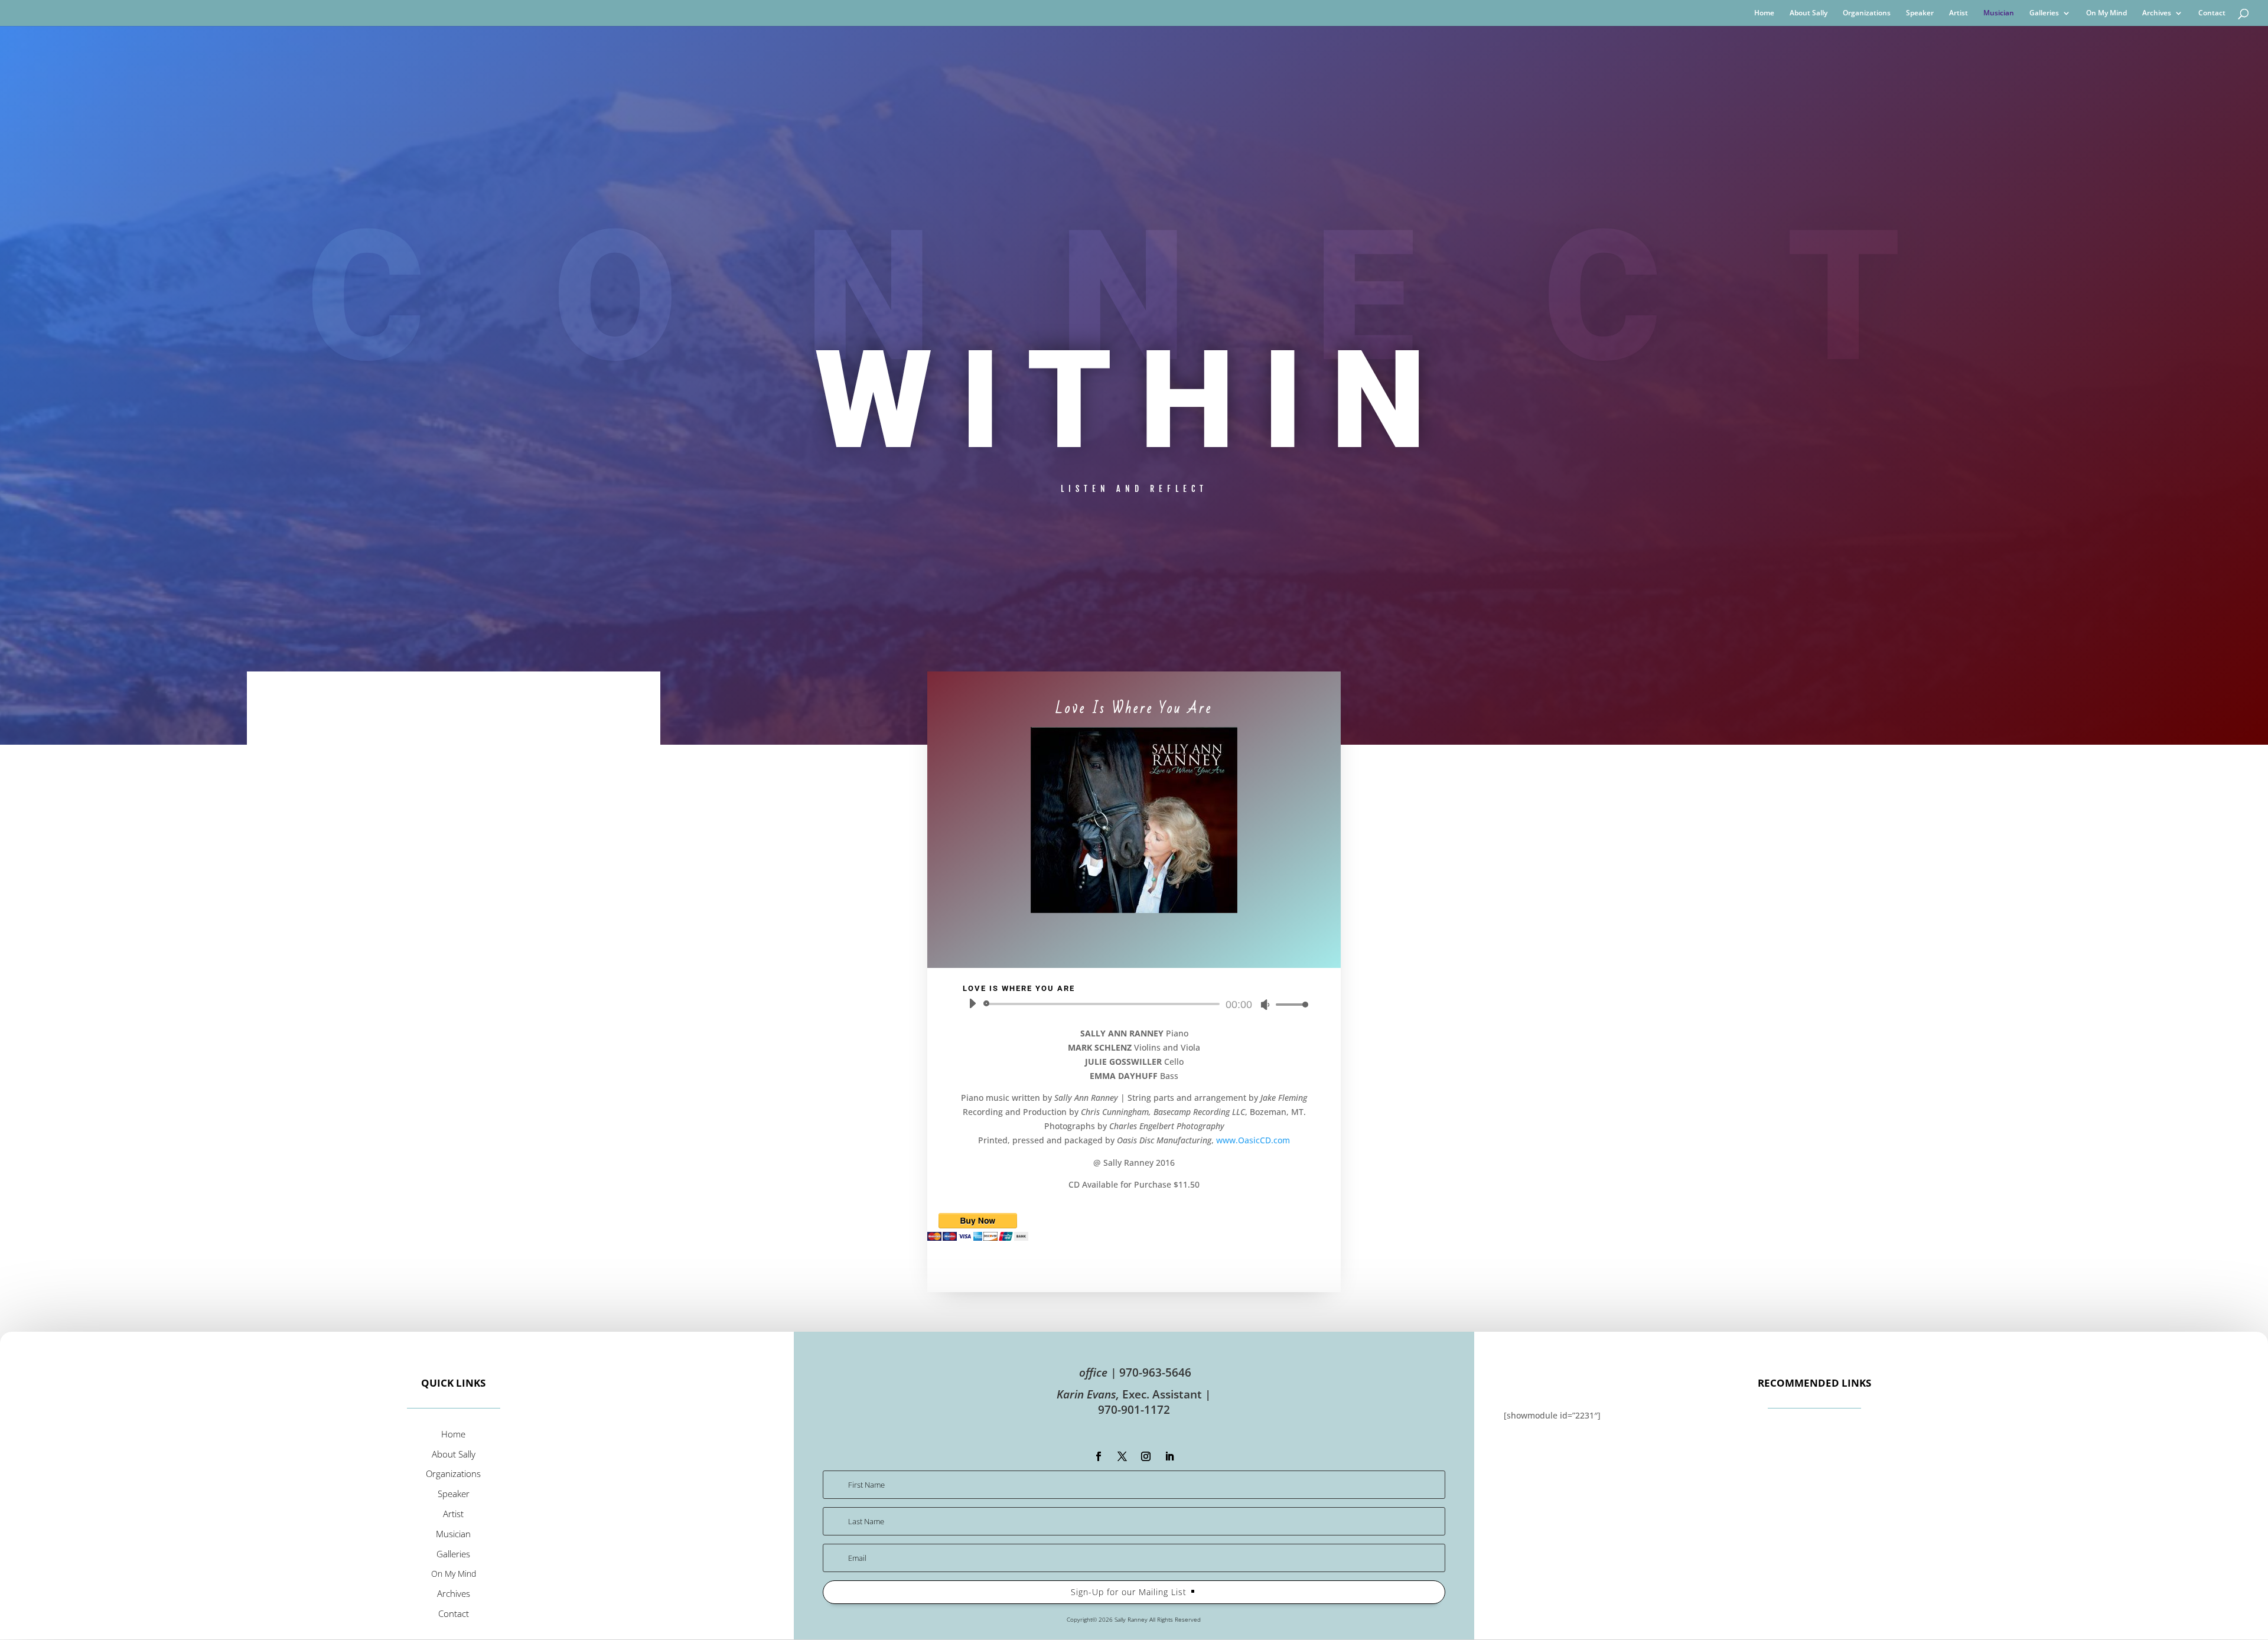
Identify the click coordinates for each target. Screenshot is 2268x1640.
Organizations (1867, 13)
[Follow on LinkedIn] (1169, 1456)
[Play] (972, 1003)
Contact (2212, 13)
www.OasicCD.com (1253, 1140)
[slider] (1289, 1004)
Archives (2157, 13)
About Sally (1808, 13)
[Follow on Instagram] (1146, 1456)
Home (1764, 13)
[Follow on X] (1122, 1456)
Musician (1999, 13)
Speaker (1920, 13)
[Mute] (1265, 1005)
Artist (1959, 13)
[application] (1134, 1004)
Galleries (2044, 13)
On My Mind (2106, 13)
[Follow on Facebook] (1099, 1456)
